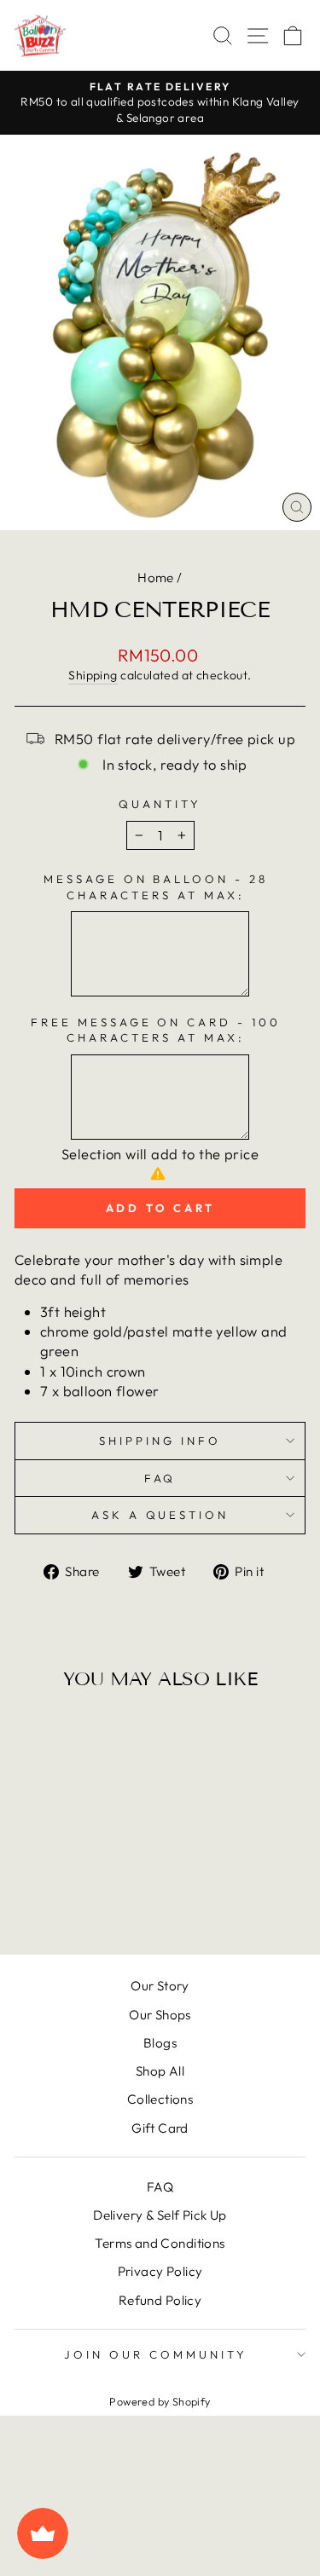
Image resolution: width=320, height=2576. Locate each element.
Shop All (160, 2071)
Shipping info (160, 1441)
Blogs (160, 2043)
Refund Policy (160, 2300)
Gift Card (160, 2128)
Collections (160, 2099)
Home (156, 578)
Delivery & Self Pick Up (160, 2215)
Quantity (160, 804)
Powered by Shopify (160, 2401)
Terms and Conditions (160, 2243)
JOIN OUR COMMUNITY (156, 2354)
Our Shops (160, 2015)
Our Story (160, 1986)
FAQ (160, 1478)
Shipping (93, 675)
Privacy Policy (160, 2271)
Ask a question (160, 1515)
